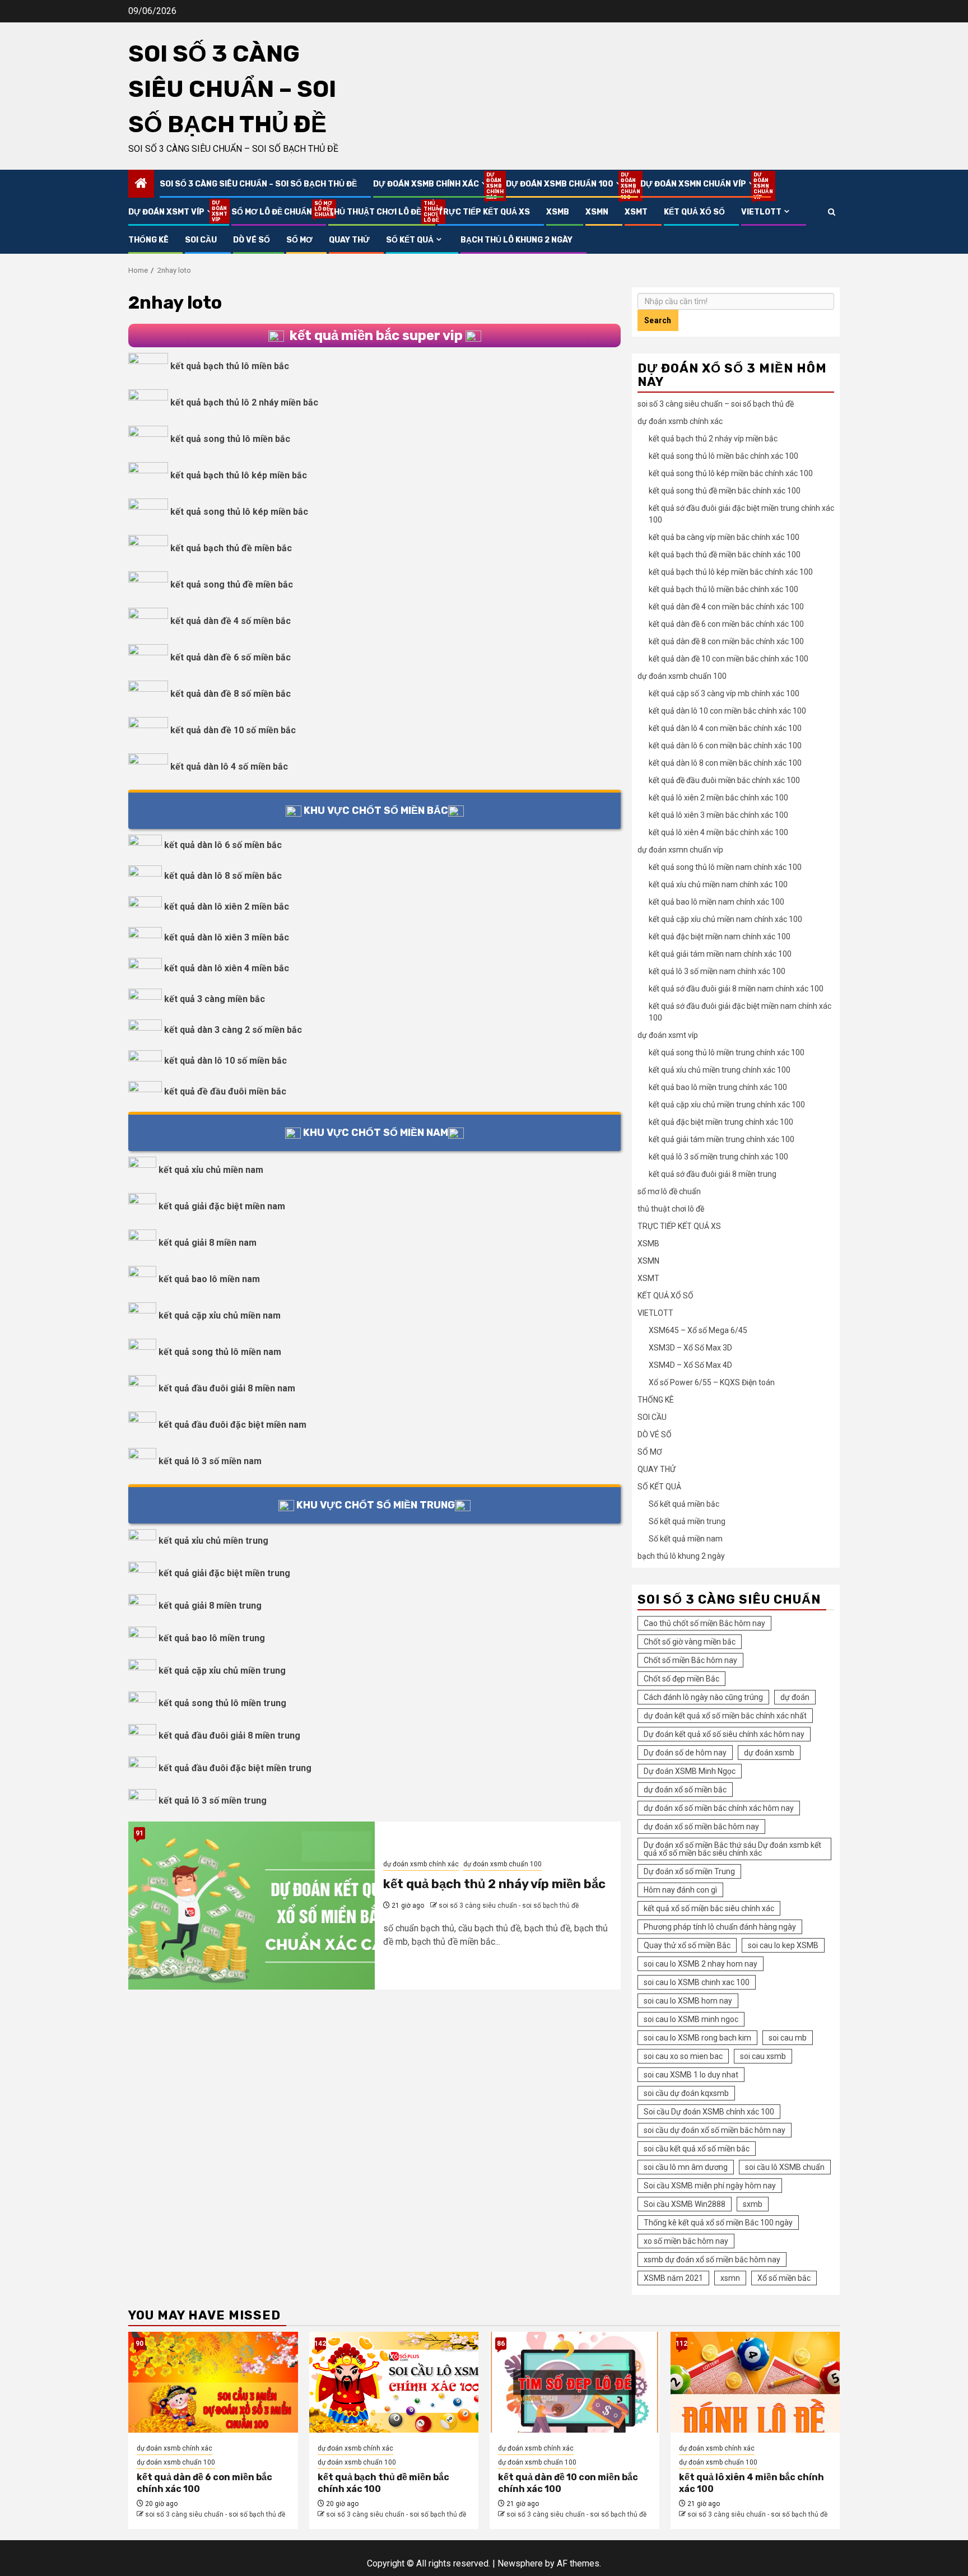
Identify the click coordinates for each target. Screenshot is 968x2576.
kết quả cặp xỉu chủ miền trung (222, 1671)
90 (139, 2344)
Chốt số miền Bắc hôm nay (690, 1660)
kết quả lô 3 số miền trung (213, 1801)
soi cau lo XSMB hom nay (688, 2001)
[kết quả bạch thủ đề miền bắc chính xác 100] (394, 2382)
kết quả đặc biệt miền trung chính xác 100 (721, 1122)
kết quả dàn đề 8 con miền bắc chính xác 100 (726, 641)
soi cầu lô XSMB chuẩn (785, 2167)
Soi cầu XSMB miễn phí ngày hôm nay (710, 2186)
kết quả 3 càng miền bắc (215, 999)
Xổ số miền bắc (784, 2278)
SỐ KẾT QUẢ (410, 240)
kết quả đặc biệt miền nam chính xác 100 (720, 937)
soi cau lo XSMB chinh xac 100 (697, 1982)
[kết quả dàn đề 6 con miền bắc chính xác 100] (213, 2382)
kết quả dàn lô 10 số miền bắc (225, 1061)
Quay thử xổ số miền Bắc (687, 1945)
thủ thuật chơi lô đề (375, 212)
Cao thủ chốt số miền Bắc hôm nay (704, 1623)
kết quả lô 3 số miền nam (210, 1461)
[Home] (141, 184)
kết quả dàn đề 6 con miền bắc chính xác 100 (726, 624)
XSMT (636, 212)
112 (682, 2344)
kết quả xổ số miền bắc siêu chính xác (709, 1908)
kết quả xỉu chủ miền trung (213, 1541)
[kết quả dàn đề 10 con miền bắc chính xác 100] (574, 2382)
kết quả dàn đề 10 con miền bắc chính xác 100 (729, 659)
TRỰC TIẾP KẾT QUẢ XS (484, 212)
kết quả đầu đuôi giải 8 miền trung (229, 1736)
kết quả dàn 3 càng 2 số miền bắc (233, 1030)
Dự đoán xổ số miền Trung (689, 1871)
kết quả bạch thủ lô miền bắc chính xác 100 (723, 589)
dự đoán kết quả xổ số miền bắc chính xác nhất (725, 1716)
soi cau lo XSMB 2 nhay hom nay (701, 1964)
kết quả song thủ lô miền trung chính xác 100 (727, 1052)
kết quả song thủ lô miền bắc (230, 439)
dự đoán (795, 1697)
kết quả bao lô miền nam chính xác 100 (716, 902)
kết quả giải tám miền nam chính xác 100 (720, 954)
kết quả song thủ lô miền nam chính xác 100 (725, 867)
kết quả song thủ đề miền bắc (232, 584)
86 (501, 2344)
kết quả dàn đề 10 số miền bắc (233, 730)
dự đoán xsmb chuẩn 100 (565, 184)
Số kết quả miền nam (686, 1539)
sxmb (753, 2204)
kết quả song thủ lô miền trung (222, 1703)
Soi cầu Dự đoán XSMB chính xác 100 (709, 2112)
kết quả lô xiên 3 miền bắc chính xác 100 (718, 815)
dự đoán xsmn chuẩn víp (699, 184)
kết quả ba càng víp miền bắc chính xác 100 (724, 537)
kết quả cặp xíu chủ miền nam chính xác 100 (725, 919)
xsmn (730, 2278)
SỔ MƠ (299, 240)
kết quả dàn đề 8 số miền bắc (231, 694)
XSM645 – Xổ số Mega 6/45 (698, 1330)
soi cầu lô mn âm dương (686, 2167)
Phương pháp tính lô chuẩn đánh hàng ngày (720, 1927)
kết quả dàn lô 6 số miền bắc (223, 845)
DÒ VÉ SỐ (252, 240)
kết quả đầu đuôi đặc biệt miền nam (232, 1425)
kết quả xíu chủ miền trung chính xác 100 (720, 1070)
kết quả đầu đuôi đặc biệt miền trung (235, 1768)
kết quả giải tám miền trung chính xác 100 (722, 1139)
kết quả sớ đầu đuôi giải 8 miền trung (713, 1174)
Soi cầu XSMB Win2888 (685, 2204)
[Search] (832, 212)
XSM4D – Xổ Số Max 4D (690, 1365)
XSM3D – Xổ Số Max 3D (690, 1348)
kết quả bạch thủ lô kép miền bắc (239, 475)
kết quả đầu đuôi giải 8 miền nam (227, 1388)
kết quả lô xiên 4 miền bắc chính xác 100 (718, 832)
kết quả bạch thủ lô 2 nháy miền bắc (244, 402)
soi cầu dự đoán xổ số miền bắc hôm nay (715, 2130)
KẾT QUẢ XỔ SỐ (694, 212)
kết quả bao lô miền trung (212, 1638)
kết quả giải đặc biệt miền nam (222, 1206)
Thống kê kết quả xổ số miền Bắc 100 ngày (718, 2223)
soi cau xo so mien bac (683, 2056)
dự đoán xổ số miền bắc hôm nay (701, 1827)
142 (320, 2344)
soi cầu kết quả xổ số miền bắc (697, 2149)
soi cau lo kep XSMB (783, 1945)
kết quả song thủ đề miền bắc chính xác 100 (725, 491)
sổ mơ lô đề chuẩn (272, 212)
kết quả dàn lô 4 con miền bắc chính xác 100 (725, 728)
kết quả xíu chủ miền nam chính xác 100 (718, 884)
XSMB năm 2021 (673, 2278)
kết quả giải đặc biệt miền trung (224, 1573)
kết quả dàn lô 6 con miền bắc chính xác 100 (725, 746)
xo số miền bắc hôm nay (686, 2241)
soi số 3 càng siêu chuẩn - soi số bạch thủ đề (509, 1906)
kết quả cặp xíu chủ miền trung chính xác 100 (727, 1105)
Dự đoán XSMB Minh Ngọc (690, 1771)
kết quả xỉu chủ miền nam (211, 1170)
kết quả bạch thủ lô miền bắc (230, 366)
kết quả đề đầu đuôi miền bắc (225, 1091)
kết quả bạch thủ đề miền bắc (231, 548)
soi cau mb (788, 2038)
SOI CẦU (201, 240)
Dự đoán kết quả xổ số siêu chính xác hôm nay (724, 1734)
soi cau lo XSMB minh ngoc (691, 2019)
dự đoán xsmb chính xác (431, 184)
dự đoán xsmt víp (172, 212)
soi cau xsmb (763, 2056)
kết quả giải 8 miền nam (208, 1243)
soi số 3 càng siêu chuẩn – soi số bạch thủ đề (232, 89)
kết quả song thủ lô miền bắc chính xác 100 (723, 456)
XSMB (558, 212)
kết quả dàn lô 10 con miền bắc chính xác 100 (727, 711)
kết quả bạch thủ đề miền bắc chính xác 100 (725, 555)
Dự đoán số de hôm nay (685, 1753)
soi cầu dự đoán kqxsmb (686, 2093)
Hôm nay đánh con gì (680, 1890)
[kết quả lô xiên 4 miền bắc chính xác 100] (755, 2382)
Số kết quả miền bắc (684, 1504)
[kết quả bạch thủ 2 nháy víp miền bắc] (252, 1906)
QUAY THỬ (349, 240)
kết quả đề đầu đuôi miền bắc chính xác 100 (724, 780)
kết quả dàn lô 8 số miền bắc (223, 876)
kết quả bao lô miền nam (209, 1279)
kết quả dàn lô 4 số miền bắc (229, 767)
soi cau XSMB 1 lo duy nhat (691, 2075)
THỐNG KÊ (148, 240)
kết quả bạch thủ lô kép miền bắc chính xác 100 (731, 572)
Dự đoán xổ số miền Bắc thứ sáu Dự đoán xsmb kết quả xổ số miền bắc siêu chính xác (732, 1849)
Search (658, 320)
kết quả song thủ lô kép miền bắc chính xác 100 (731, 473)
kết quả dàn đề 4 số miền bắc (231, 621)
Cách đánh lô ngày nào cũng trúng (703, 1697)
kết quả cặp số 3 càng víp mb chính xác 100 (724, 693)
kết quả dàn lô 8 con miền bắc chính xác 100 (725, 763)
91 (139, 1833)
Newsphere (520, 2563)
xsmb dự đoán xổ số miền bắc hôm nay (712, 2260)
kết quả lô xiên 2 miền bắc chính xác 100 (718, 798)
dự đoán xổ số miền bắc (685, 1790)
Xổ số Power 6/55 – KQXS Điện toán (712, 1382)
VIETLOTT (761, 212)
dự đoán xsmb (769, 1753)
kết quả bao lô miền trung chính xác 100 (718, 1087)
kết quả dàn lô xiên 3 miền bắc (227, 937)
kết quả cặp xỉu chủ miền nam (220, 1315)
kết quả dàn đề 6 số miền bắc (231, 657)
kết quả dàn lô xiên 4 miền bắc (227, 968)
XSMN (597, 212)
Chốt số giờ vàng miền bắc (690, 1642)
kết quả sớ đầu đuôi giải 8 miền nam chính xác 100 (736, 989)
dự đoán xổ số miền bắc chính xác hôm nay (719, 1808)
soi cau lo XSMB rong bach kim (697, 2038)
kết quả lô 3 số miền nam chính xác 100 (717, 971)
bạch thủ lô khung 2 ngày (516, 240)
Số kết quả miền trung (687, 1521)
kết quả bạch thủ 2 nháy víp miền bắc (494, 1884)
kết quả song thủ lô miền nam (220, 1352)
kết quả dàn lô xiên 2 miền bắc (227, 907)
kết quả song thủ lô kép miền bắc (239, 512)
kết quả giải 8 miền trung (210, 1606)
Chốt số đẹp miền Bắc (681, 1679)
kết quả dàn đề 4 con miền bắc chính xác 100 (726, 607)
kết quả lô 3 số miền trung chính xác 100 (718, 1157)
